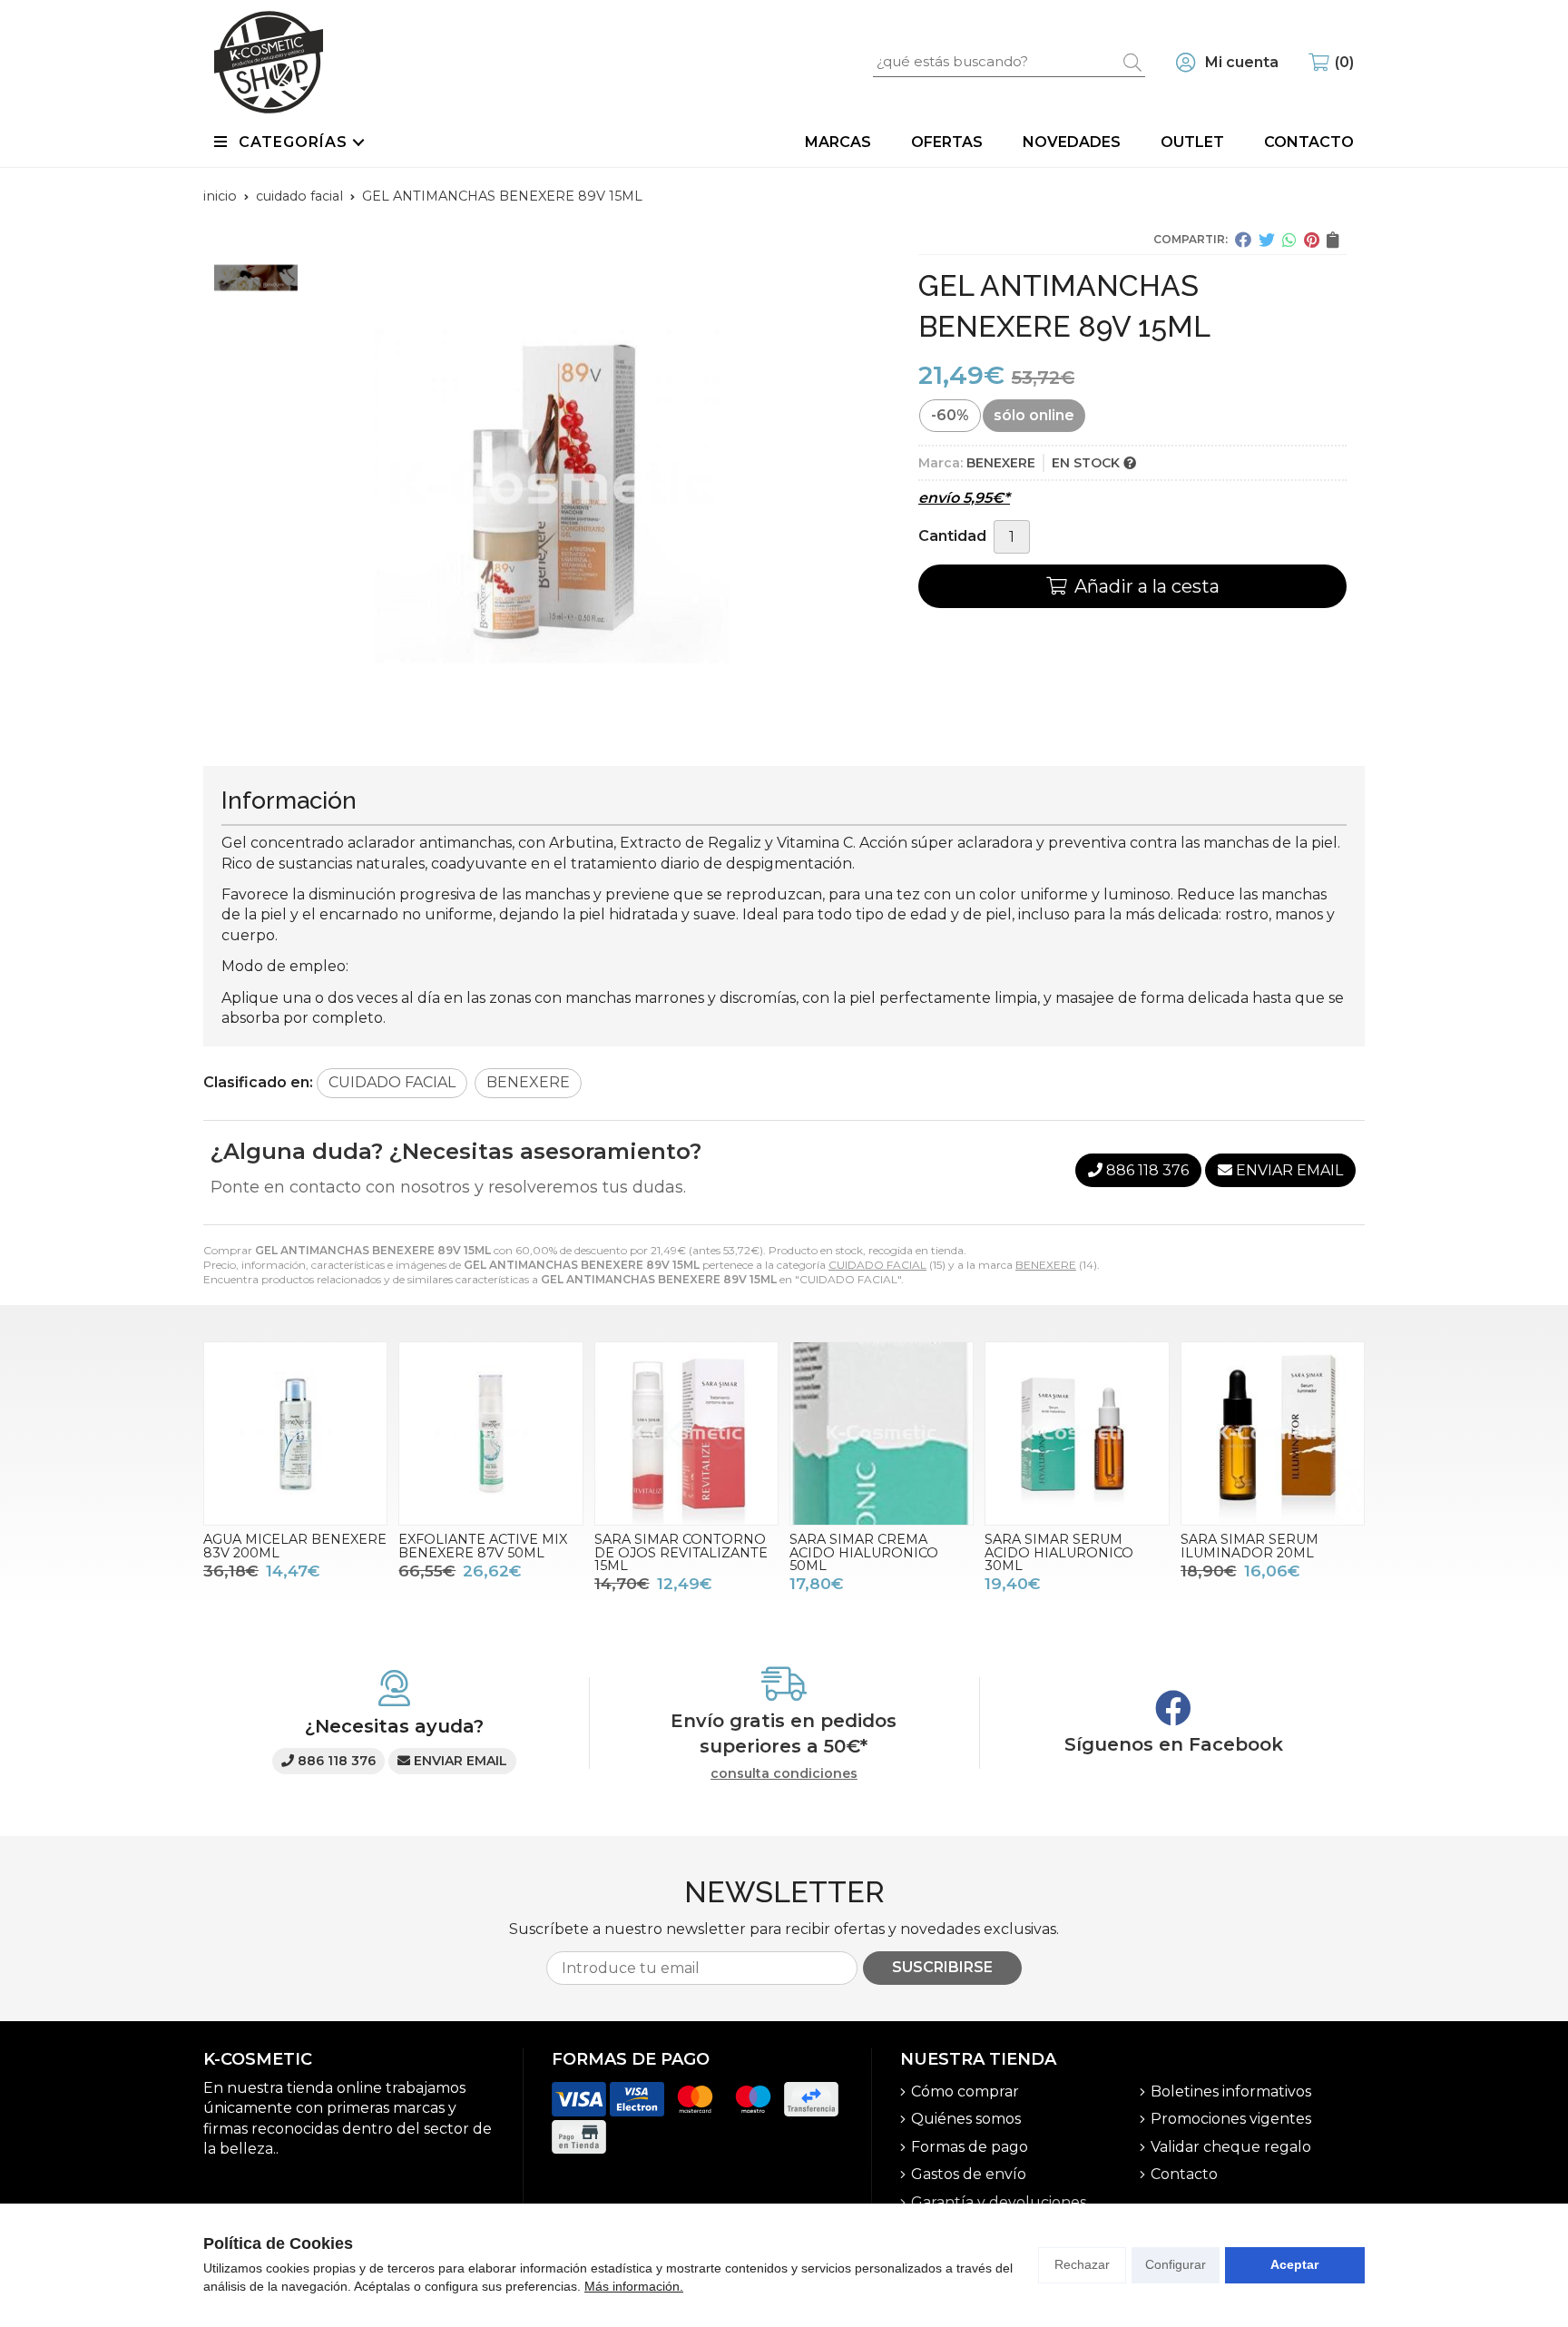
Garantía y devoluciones (999, 2202)
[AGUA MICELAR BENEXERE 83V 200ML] (295, 1434)
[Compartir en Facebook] (1243, 240)
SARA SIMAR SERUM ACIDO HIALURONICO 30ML (1059, 1552)
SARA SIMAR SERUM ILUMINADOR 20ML (1249, 1546)
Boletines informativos (1231, 2091)
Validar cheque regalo (1231, 2147)
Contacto (1184, 2174)
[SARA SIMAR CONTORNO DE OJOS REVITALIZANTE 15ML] (686, 1434)
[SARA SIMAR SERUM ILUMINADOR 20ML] (1273, 1434)
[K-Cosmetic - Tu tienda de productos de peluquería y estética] (269, 62)
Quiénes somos (966, 2119)
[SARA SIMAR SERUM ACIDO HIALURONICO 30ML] (1077, 1434)
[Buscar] (1132, 62)
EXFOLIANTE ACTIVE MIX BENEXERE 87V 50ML (483, 1546)
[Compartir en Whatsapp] (1289, 240)
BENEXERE (1046, 1265)
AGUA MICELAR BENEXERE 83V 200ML (295, 1546)
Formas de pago (970, 2147)
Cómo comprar (965, 2091)
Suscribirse (942, 1967)
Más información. (634, 2286)
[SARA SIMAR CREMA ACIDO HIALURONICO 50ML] (882, 1434)
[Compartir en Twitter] (1267, 240)
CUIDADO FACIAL (877, 1265)
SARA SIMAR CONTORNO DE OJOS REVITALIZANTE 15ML (681, 1552)
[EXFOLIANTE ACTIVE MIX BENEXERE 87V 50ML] (490, 1434)
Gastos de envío (969, 2174)
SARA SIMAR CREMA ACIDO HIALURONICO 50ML (864, 1552)
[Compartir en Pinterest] (1312, 240)
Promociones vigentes (1231, 2119)
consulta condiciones (784, 1774)
